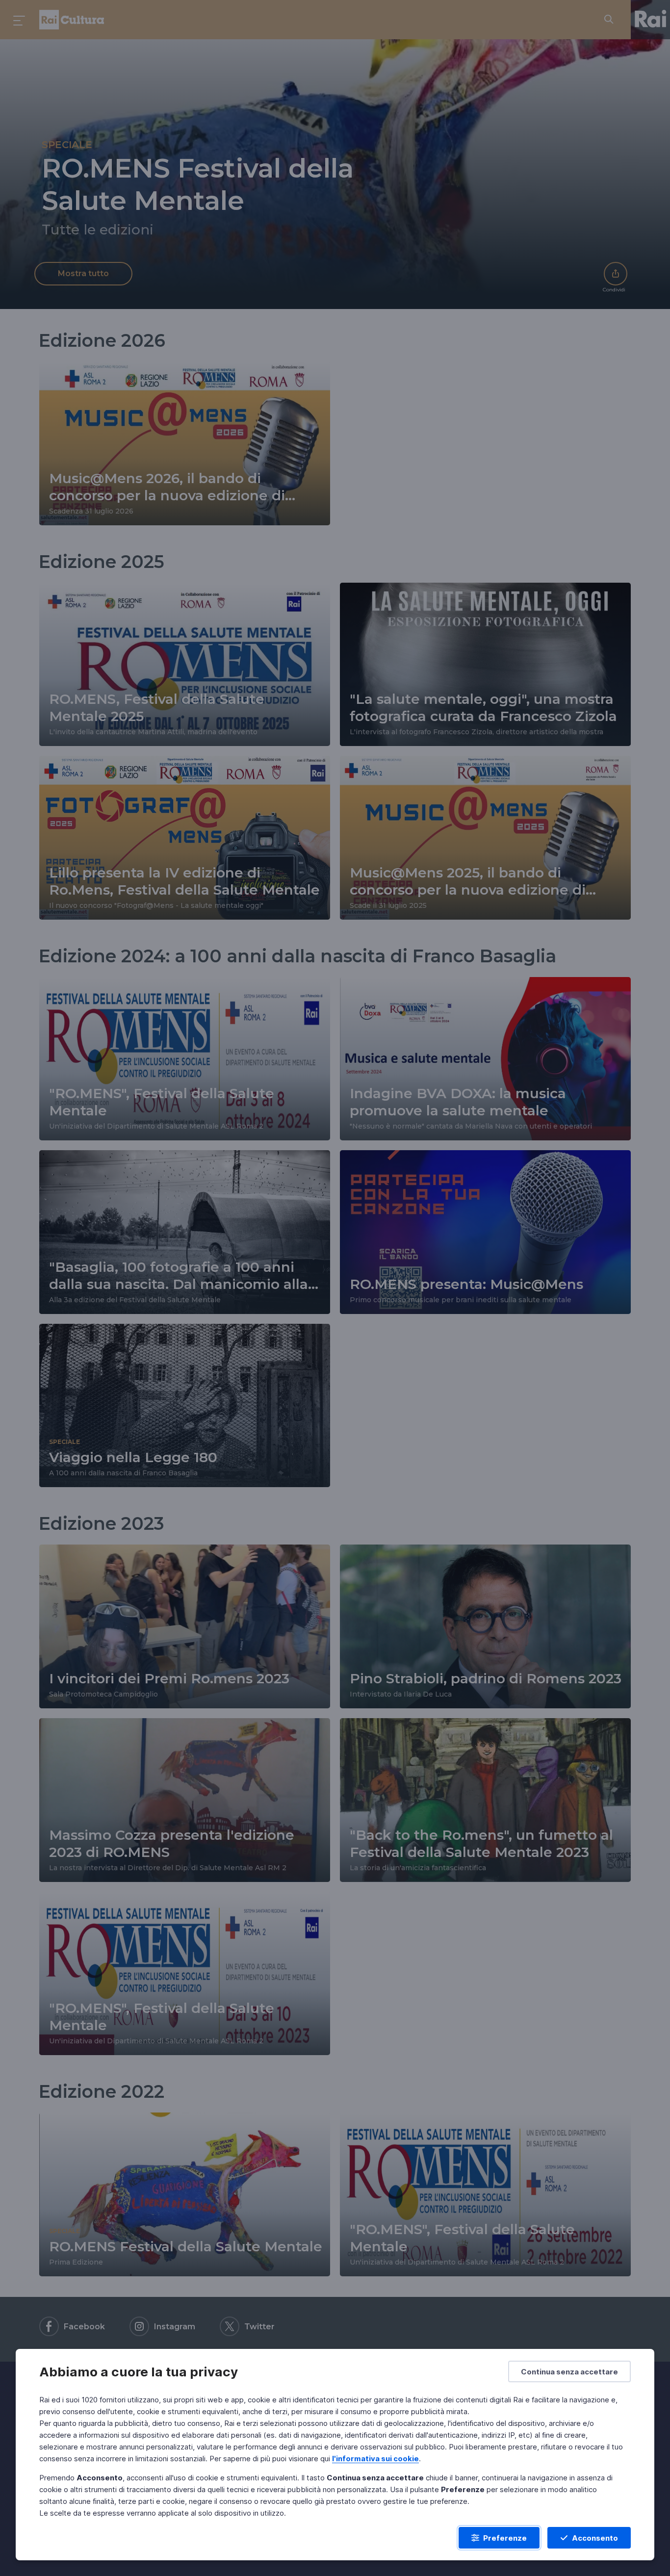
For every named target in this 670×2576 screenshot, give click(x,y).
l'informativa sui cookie (375, 2459)
